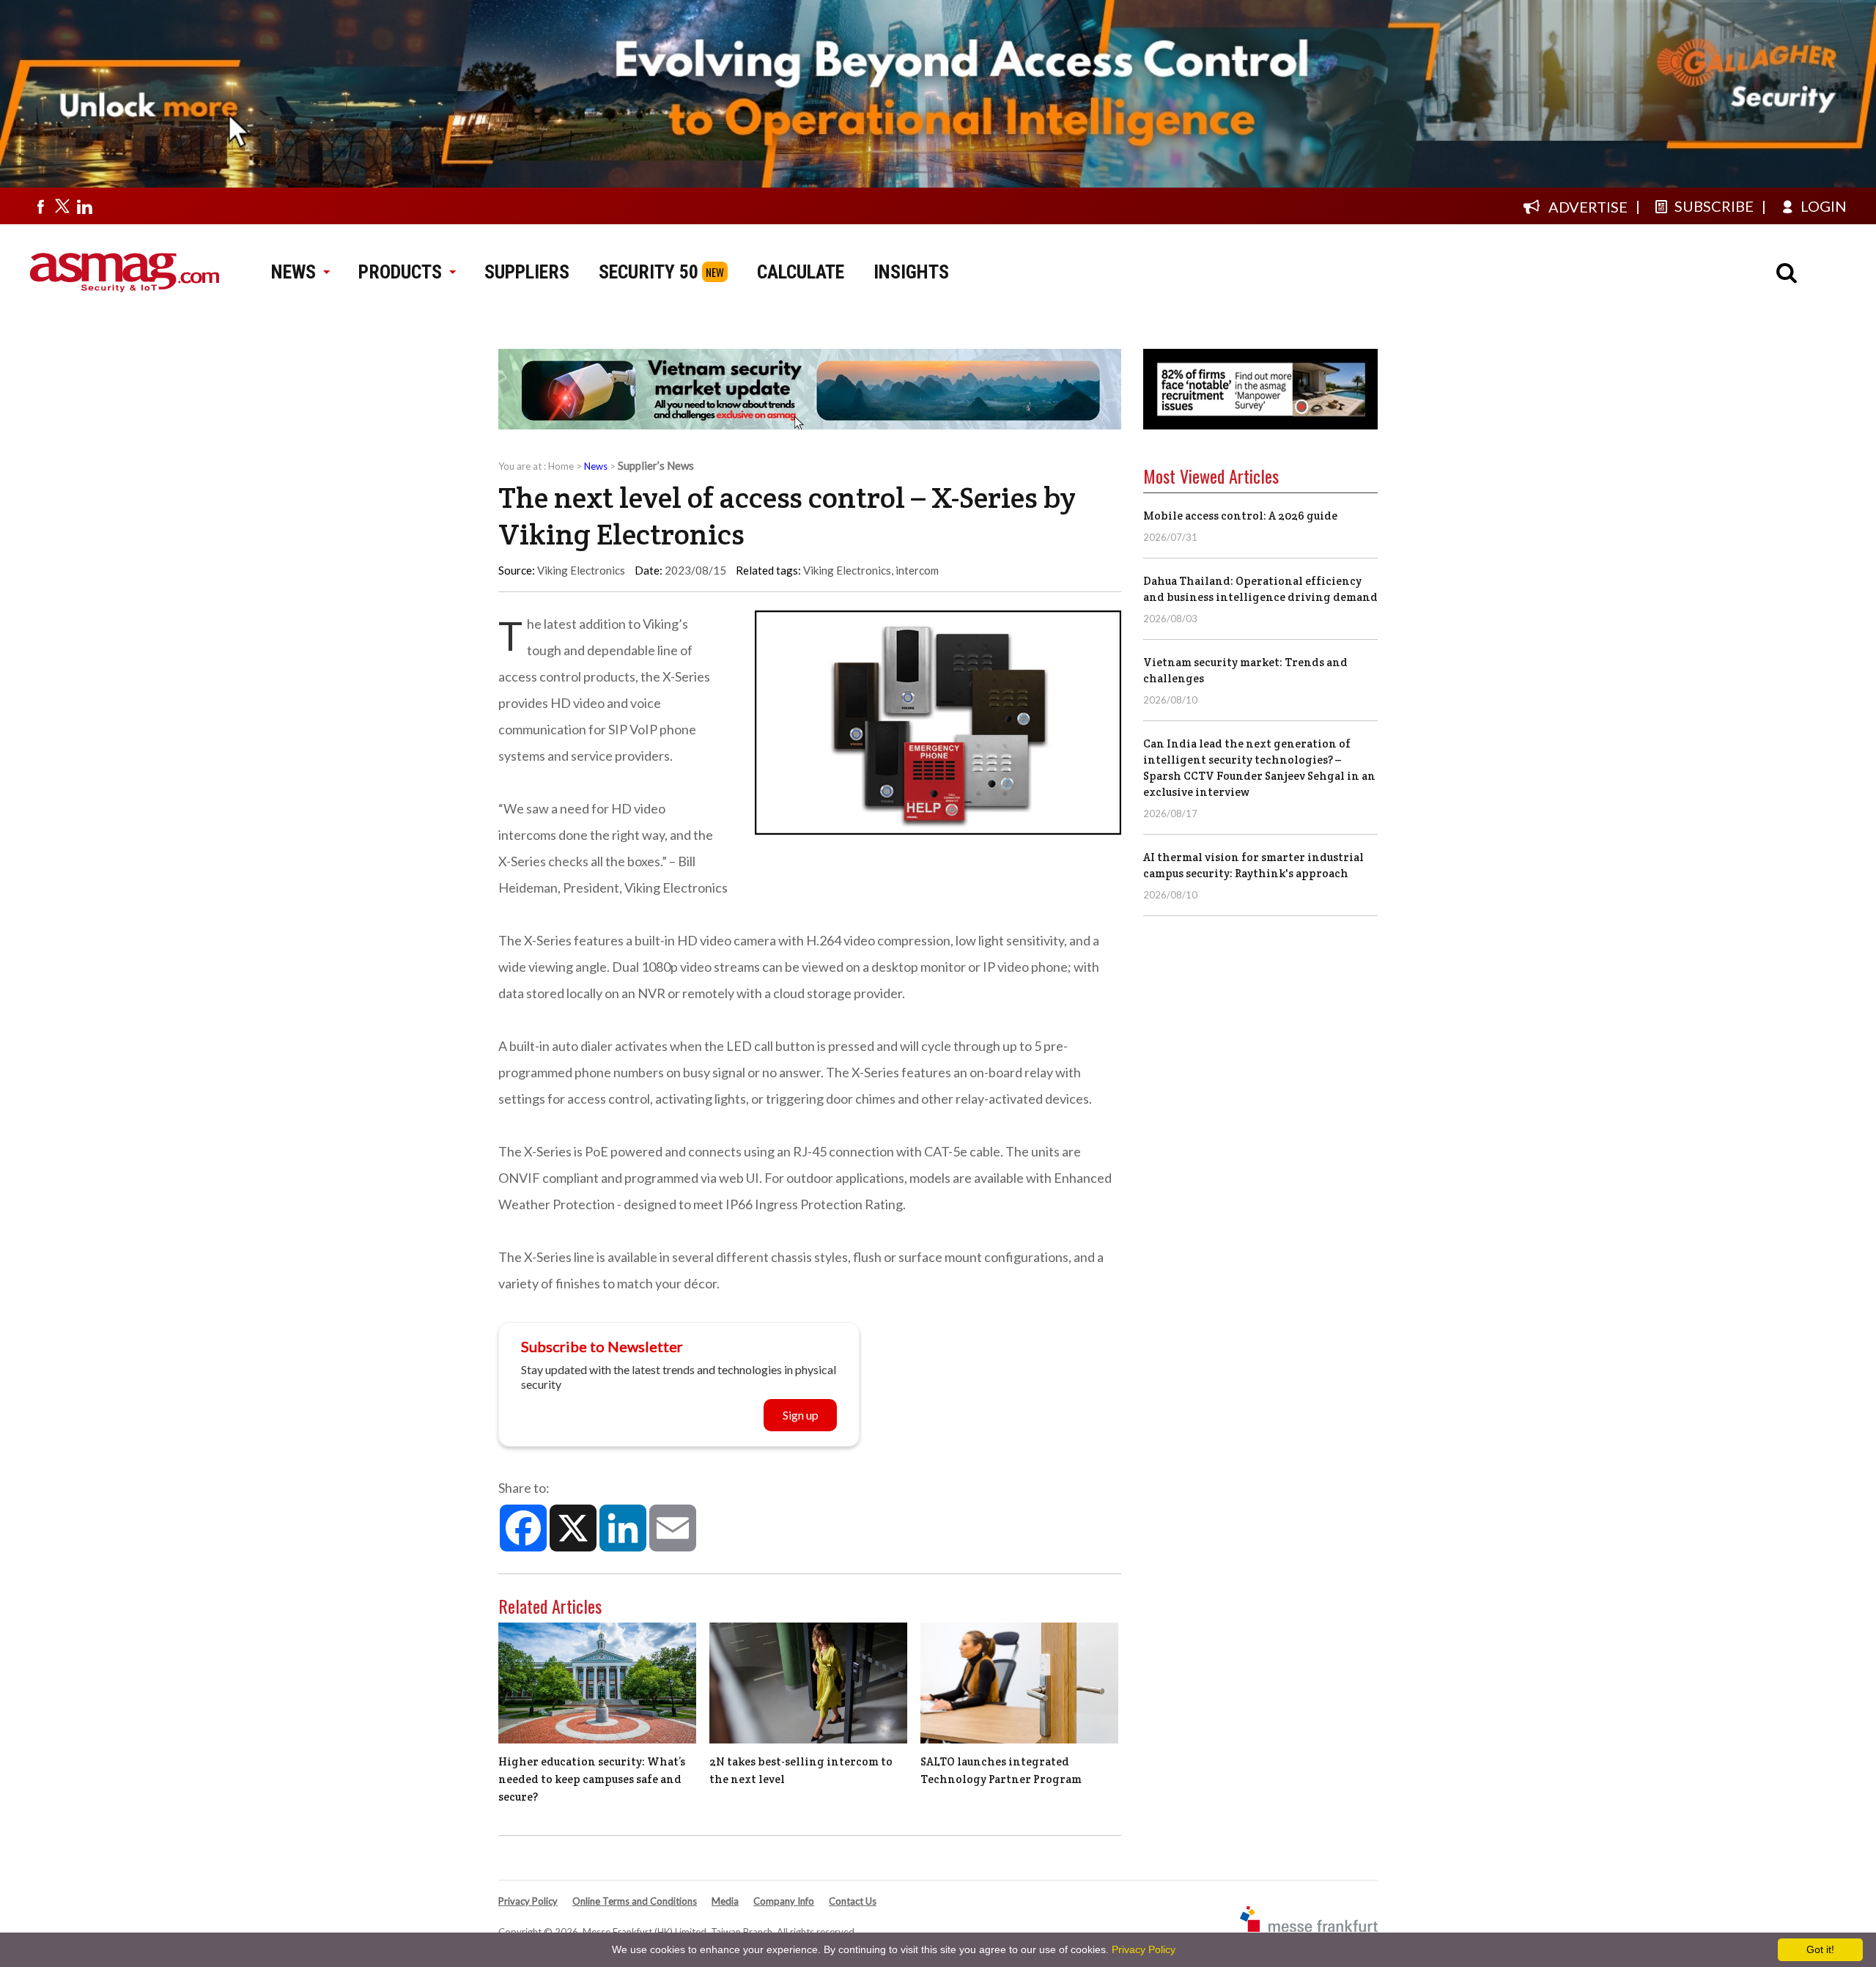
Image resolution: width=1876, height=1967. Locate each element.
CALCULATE (801, 272)
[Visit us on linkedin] (84, 206)
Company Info (784, 1901)
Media (725, 1901)
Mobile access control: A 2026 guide (1240, 516)
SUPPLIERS (527, 272)
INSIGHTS (911, 272)
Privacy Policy (528, 1901)
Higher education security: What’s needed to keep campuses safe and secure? (592, 1779)
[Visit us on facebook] (40, 206)
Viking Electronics (847, 570)
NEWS (293, 272)
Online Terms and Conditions (635, 1901)
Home (561, 466)
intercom (917, 570)
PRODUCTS (400, 272)
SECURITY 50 (649, 272)
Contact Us (853, 1901)
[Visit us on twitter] (62, 206)
